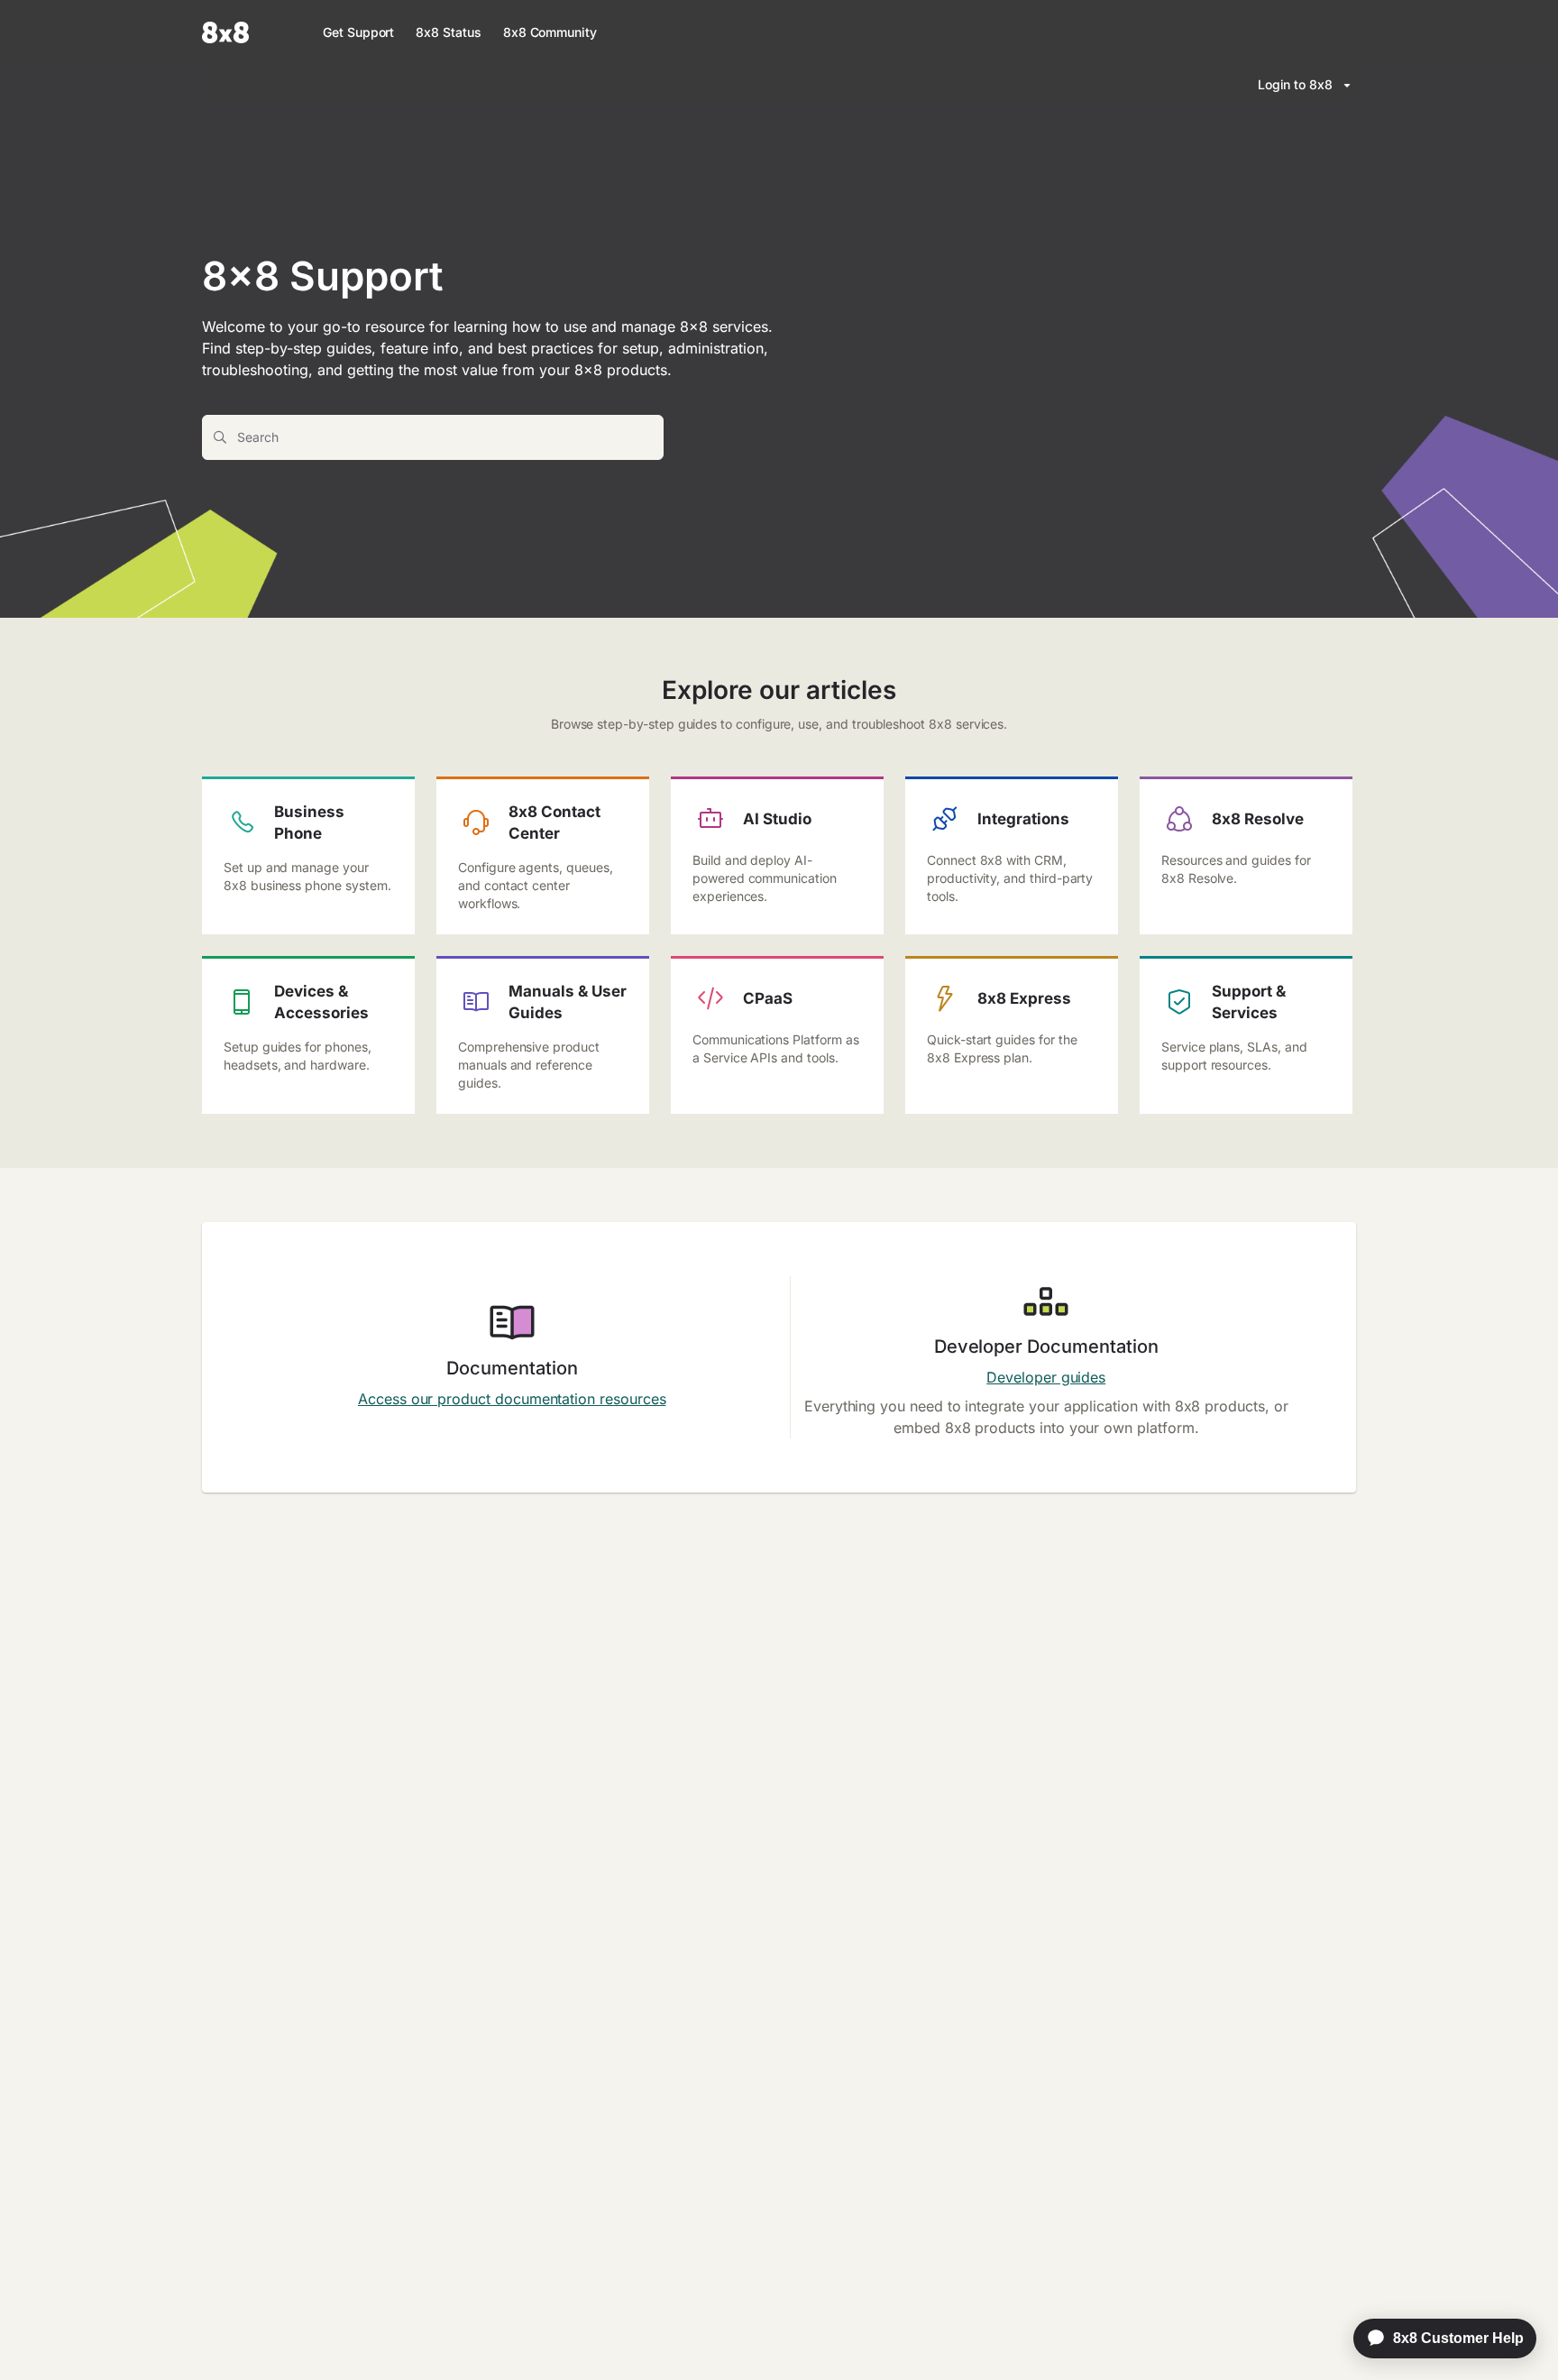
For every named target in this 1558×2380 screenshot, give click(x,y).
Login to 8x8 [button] (1295, 84)
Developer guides (1046, 1377)
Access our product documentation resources (512, 1399)
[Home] (225, 32)
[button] (1517, 2335)
